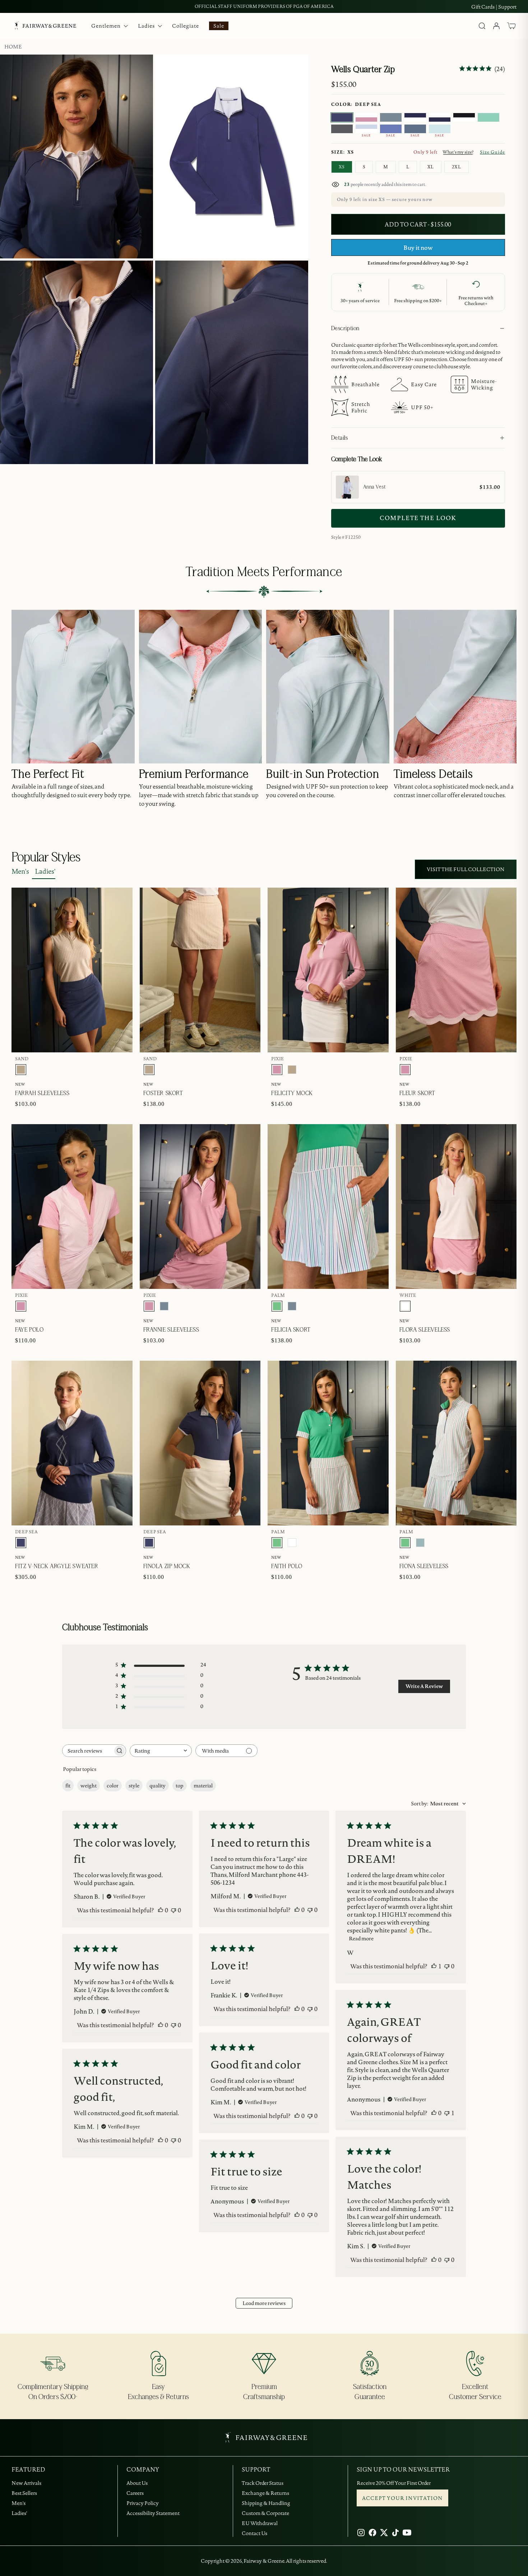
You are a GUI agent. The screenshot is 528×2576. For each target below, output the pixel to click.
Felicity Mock (292, 1093)
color (113, 1786)
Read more (361, 1939)
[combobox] (161, 1751)
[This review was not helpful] (173, 1910)
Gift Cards (483, 7)
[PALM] (277, 1306)
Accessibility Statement (153, 2513)
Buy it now (418, 248)
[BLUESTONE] (391, 117)
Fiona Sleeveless (424, 1566)
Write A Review (424, 1686)
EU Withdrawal (260, 2523)
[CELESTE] (440, 129)
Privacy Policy (143, 2503)
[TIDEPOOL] (420, 1543)
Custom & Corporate (265, 2513)
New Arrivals (26, 2483)
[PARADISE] (488, 117)
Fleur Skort (418, 1093)
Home (13, 47)
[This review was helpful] (161, 1910)
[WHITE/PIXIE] (366, 117)
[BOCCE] (391, 129)
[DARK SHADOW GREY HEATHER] (342, 129)
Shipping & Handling (266, 2503)
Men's (20, 871)
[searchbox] (88, 1751)
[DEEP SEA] (342, 117)
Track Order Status (263, 2483)
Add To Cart (482, 562)
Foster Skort (163, 1093)
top (180, 1786)
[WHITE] (405, 1306)
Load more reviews (264, 2303)
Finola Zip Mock (167, 1566)
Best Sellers (24, 2493)
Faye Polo (29, 1330)
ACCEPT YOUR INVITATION (402, 2498)
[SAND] (21, 1070)
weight (89, 1786)
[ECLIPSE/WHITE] (415, 117)
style (134, 1786)
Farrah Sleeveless (42, 1093)
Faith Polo (287, 1566)
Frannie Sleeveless (171, 1330)
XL (431, 167)
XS (342, 167)
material (203, 1786)
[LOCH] (415, 129)
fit (68, 1786)
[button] (511, 26)
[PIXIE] (277, 1070)
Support (507, 7)
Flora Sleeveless (425, 1330)
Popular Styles (46, 857)
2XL (457, 167)
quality (158, 1786)
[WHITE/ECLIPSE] (440, 117)
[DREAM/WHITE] (366, 129)
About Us (137, 2483)
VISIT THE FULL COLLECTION (466, 869)
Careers (135, 2493)
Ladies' (45, 871)
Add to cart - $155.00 (418, 224)
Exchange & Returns (265, 2493)
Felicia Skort (291, 1330)
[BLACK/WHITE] (464, 117)
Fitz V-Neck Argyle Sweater (57, 1566)
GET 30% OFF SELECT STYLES (264, 6)
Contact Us (254, 2533)
